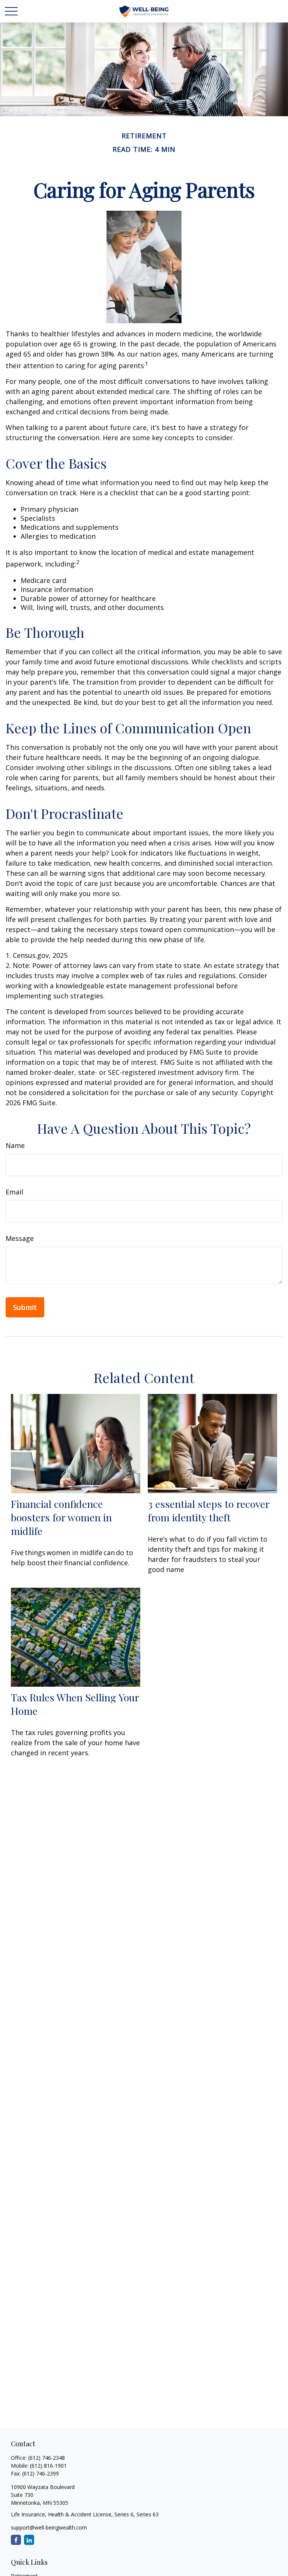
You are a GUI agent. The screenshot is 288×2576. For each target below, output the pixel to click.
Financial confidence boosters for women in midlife (61, 1517)
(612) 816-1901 (48, 2466)
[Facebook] (16, 2540)
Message (20, 1238)
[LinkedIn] (29, 2540)
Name (15, 1145)
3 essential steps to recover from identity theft (208, 1511)
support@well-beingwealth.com (49, 2527)
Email (14, 1192)
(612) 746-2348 (46, 2458)
